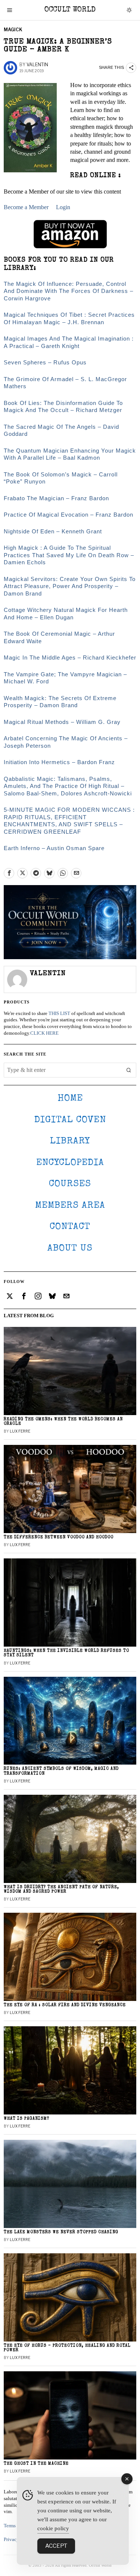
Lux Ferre (20, 1431)
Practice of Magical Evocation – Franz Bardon (69, 515)
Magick (13, 30)
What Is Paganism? (27, 2119)
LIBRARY (70, 1141)
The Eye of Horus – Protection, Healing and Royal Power (67, 2348)
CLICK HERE (44, 1033)
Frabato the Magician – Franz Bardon (56, 498)
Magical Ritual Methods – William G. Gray (62, 722)
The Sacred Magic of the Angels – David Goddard (61, 430)
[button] (129, 1070)
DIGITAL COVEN (70, 1120)
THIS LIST (59, 1014)
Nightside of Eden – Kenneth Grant (53, 531)
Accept (56, 2546)
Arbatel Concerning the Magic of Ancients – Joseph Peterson (66, 742)
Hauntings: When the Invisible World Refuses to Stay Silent (66, 1653)
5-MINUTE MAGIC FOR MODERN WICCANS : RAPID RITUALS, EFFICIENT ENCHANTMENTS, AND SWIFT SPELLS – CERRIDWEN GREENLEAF (69, 821)
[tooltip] (9, 873)
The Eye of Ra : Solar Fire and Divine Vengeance (65, 2005)
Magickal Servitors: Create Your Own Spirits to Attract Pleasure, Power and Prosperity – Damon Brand (70, 586)
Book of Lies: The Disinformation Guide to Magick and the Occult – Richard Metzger (63, 407)
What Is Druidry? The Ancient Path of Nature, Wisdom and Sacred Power (61, 1889)
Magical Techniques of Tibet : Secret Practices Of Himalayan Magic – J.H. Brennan (69, 318)
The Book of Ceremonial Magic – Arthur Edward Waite (59, 637)
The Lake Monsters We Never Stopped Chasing (61, 2232)
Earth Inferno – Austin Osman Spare (54, 848)
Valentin (37, 65)
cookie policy (53, 2528)
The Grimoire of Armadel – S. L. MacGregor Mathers (65, 383)
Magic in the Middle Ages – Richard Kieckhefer (70, 657)
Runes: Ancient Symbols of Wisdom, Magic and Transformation (61, 1771)
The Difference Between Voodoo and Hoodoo (59, 1537)
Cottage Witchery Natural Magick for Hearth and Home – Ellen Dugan (66, 614)
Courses (70, 1184)
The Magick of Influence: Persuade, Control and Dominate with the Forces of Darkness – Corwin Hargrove (69, 291)
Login (63, 207)
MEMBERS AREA (70, 1206)
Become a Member (26, 207)
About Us (70, 1249)
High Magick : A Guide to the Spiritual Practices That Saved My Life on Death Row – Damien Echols (69, 555)
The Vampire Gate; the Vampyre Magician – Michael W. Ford (65, 678)
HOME (70, 1099)
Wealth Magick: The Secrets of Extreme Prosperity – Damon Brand (60, 702)
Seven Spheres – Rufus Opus (45, 362)
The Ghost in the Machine (36, 2464)
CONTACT (70, 1227)
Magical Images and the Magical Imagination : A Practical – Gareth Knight (69, 342)
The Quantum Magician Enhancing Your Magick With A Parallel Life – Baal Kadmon (70, 454)
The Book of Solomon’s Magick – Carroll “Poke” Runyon (61, 478)
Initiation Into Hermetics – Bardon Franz (59, 762)
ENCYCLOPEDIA (70, 1163)
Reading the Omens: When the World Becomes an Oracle (63, 1422)
